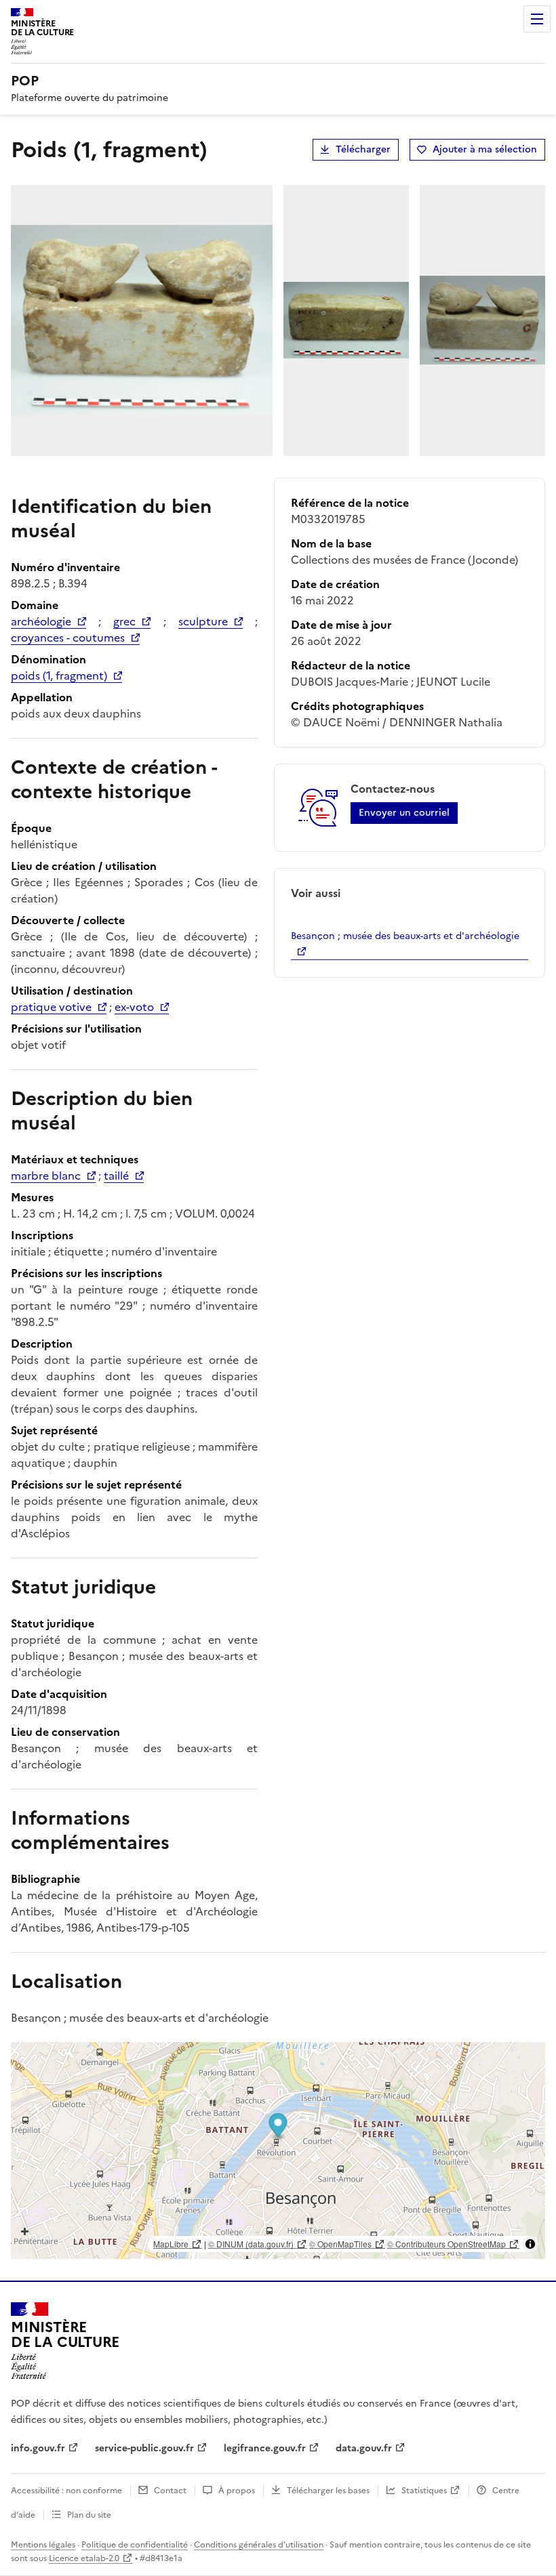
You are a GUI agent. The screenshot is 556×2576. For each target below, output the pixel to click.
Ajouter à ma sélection (485, 149)
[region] (278, 2151)
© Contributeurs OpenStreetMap (446, 2244)
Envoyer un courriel (404, 813)
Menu (537, 19)
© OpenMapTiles (340, 2244)
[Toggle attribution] (530, 2244)
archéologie (41, 621)
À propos (237, 2491)
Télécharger (363, 149)
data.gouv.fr (364, 2448)
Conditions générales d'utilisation (259, 2545)
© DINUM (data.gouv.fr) (251, 2244)
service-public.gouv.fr (144, 2448)
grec (124, 621)
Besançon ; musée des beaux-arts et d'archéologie (405, 936)
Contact (170, 2491)
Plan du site (89, 2515)
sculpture (203, 621)
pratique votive (51, 1007)
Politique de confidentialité (135, 2545)
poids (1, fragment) (59, 676)
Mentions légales (43, 2545)
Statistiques (424, 2491)
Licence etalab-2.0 (84, 2558)
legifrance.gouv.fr (265, 2448)
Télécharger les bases (328, 2491)
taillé (116, 1176)
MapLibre (171, 2244)
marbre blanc (46, 1176)
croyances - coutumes (68, 638)
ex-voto (134, 1007)
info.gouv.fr (38, 2448)
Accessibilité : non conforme (66, 2491)
